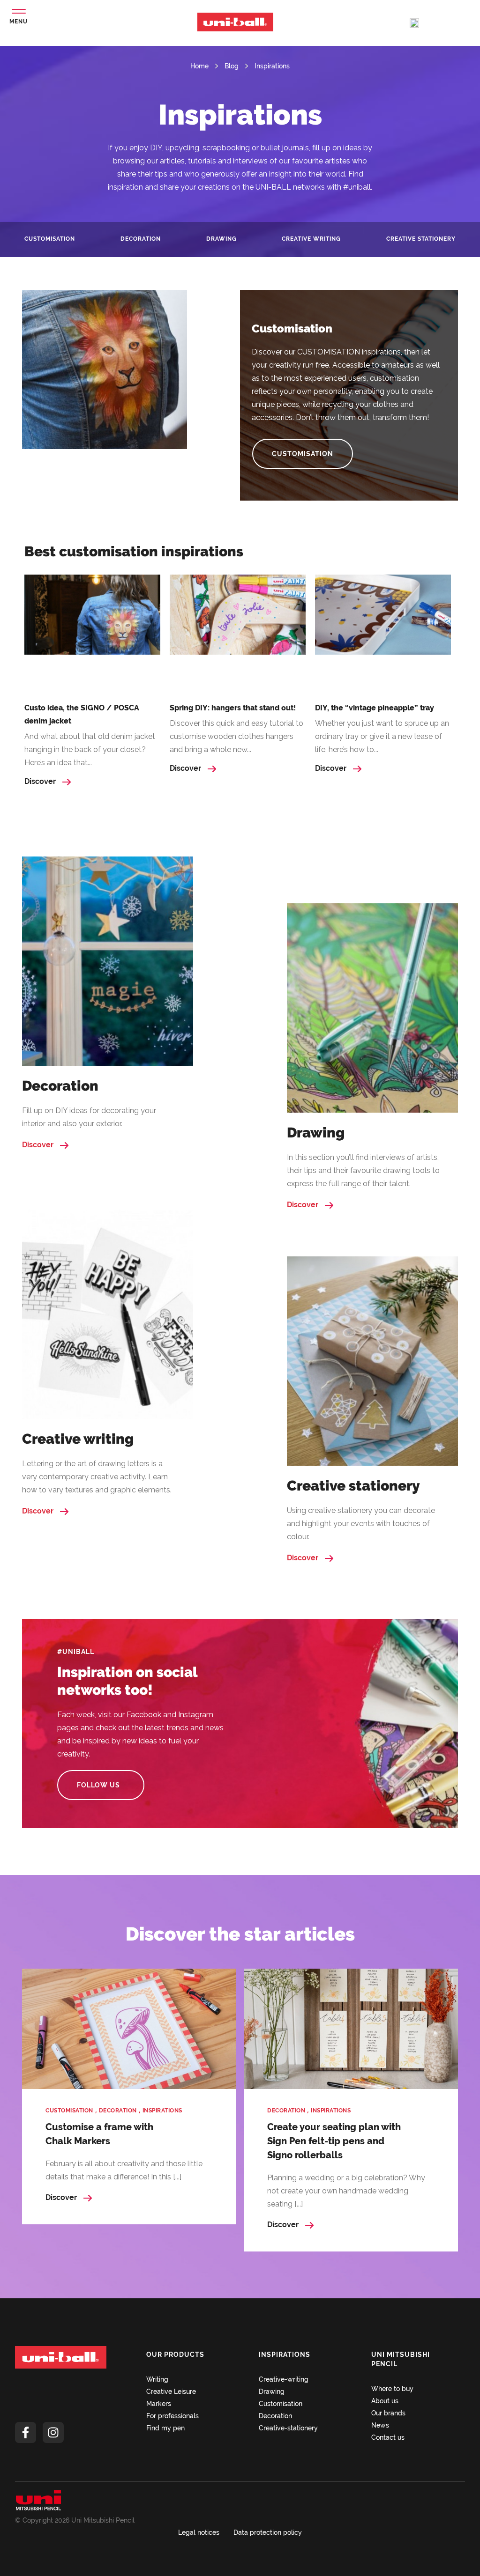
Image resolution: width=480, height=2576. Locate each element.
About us (385, 2401)
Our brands (388, 2413)
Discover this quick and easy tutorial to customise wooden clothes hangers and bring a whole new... (236, 736)
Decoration (141, 239)
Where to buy (392, 2389)
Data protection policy (268, 2532)
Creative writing (311, 239)
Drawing (221, 239)
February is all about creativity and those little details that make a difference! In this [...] (124, 2170)
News (380, 2425)
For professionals (172, 2416)
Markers (159, 2404)
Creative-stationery (288, 2428)
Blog (232, 66)
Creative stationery (421, 239)
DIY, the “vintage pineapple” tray (375, 708)
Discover (41, 781)
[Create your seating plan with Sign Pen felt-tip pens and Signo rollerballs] (351, 2029)
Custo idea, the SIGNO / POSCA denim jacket (82, 714)
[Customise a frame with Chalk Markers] (129, 2029)
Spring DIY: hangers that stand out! (233, 708)
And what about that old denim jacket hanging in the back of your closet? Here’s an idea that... (90, 749)
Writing (157, 2379)
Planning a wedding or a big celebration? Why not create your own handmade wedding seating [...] (346, 2191)
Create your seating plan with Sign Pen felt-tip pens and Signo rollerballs (334, 2141)
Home (199, 66)
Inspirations (272, 66)
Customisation (50, 239)
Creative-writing (284, 2379)
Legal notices (199, 2532)
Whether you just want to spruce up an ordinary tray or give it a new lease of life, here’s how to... (382, 736)
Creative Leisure (171, 2391)
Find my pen (165, 2428)
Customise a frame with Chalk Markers (99, 2134)
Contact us (388, 2437)
